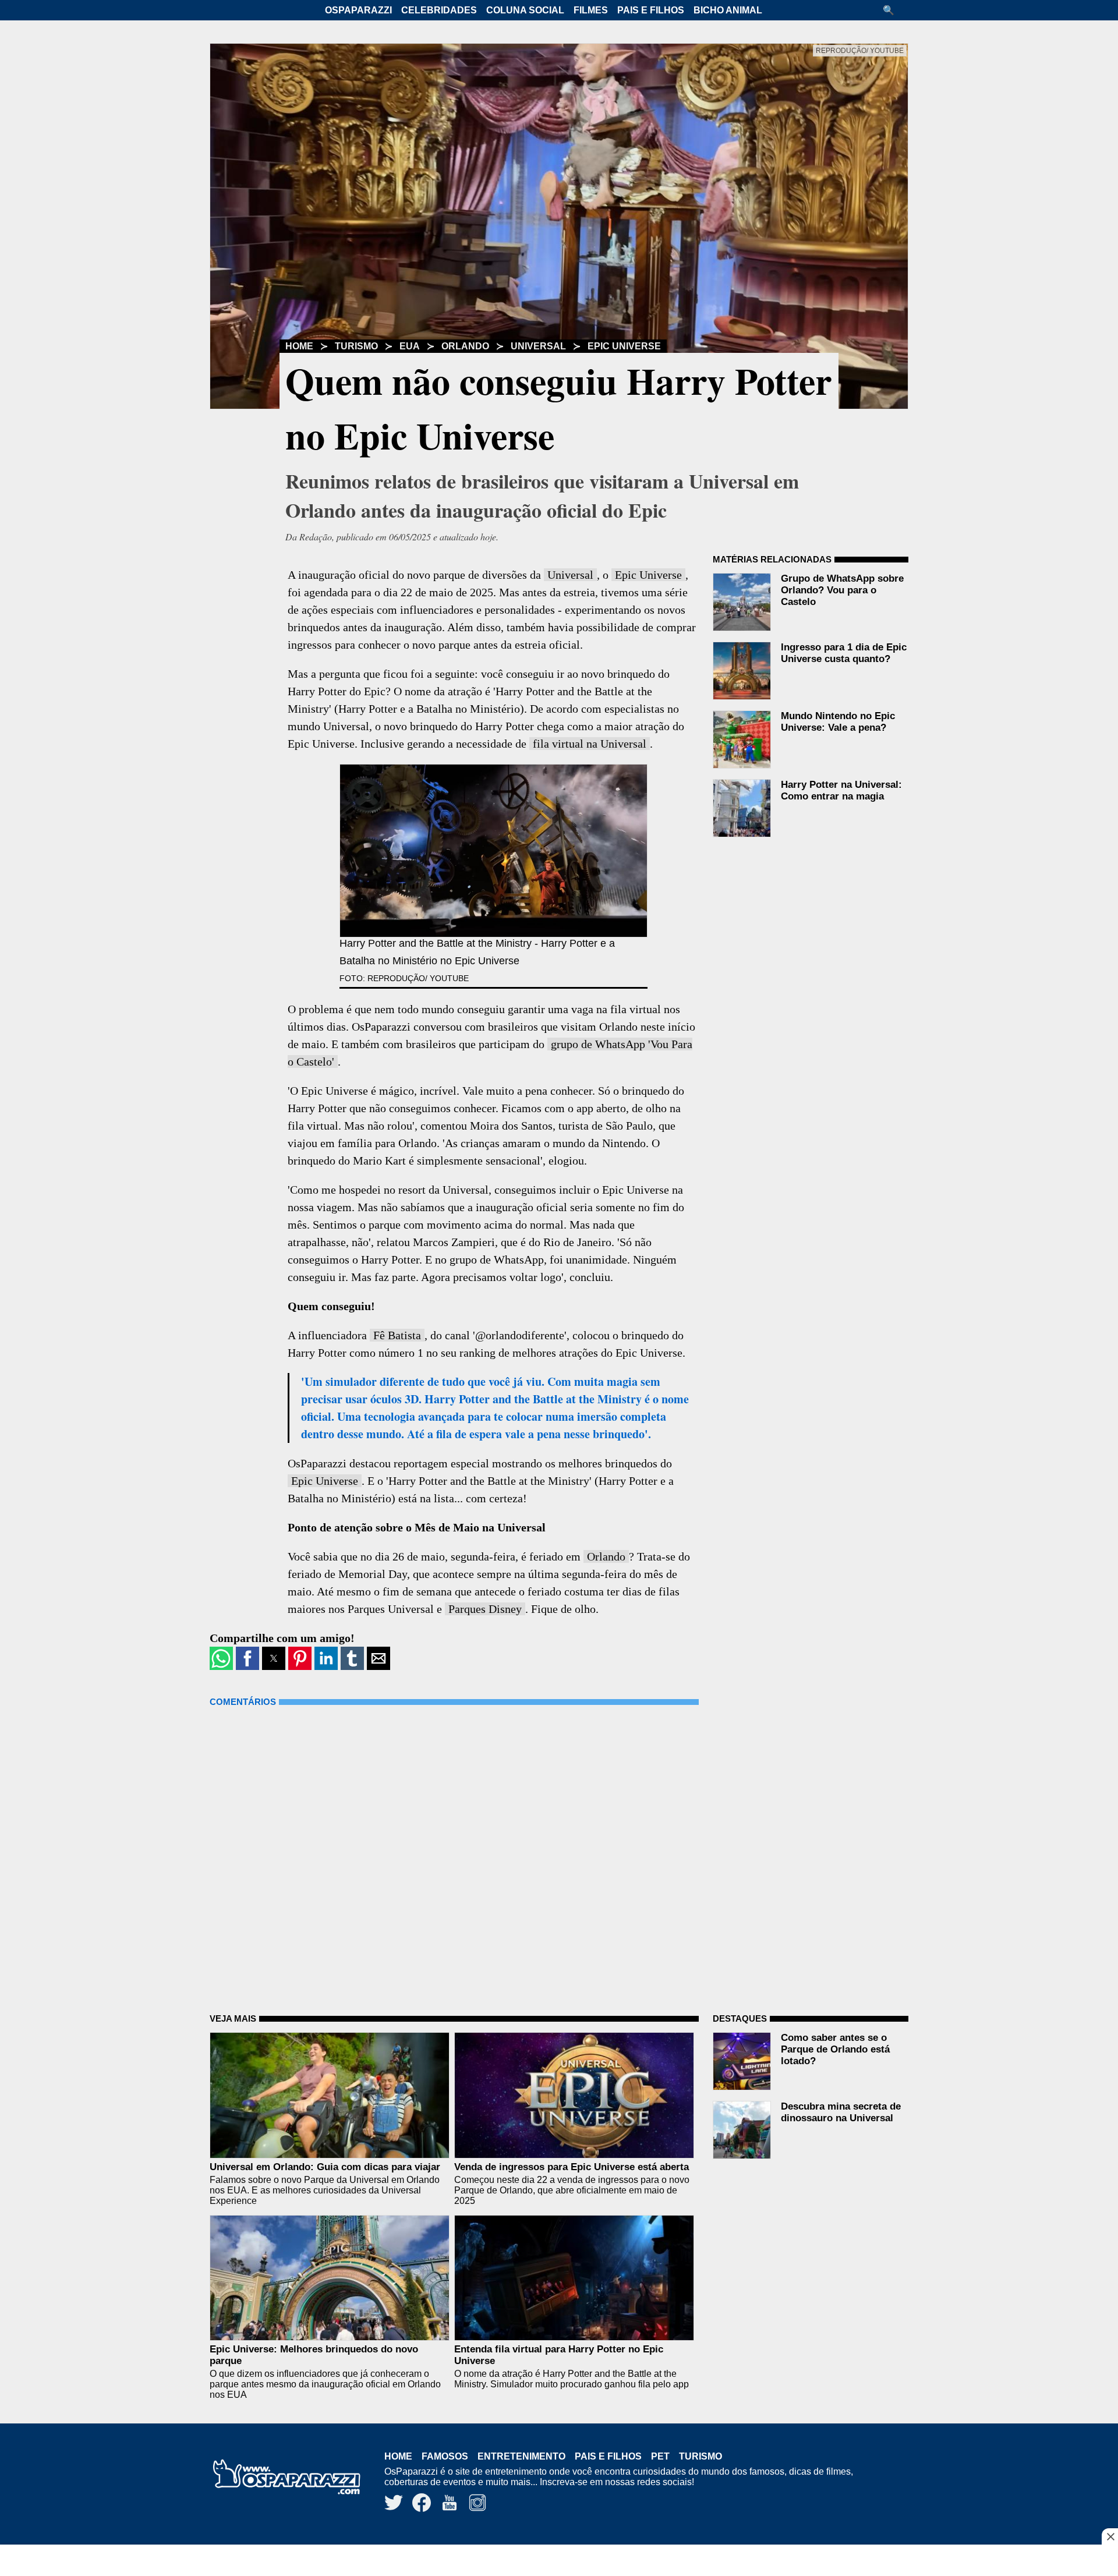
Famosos (445, 2456)
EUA (410, 346)
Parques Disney (485, 1609)
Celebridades (439, 10)
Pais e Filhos (651, 10)
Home (299, 346)
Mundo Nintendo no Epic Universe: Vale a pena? (838, 722)
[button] (893, 10)
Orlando (465, 346)
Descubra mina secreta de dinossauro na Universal (841, 2112)
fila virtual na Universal (590, 744)
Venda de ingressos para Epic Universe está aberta (572, 2167)
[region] (559, 2561)
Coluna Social (525, 10)
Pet (660, 2456)
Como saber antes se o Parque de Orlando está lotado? (835, 2049)
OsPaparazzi (358, 10)
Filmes (591, 10)
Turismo (356, 346)
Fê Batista (397, 1335)
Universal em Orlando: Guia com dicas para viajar (325, 2167)
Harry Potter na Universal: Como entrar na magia (841, 790)
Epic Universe (624, 346)
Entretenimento (521, 2456)
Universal (538, 346)
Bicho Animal (728, 10)
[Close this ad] (1110, 2536)
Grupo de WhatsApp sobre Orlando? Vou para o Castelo (842, 590)
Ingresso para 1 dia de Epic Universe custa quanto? (844, 653)
